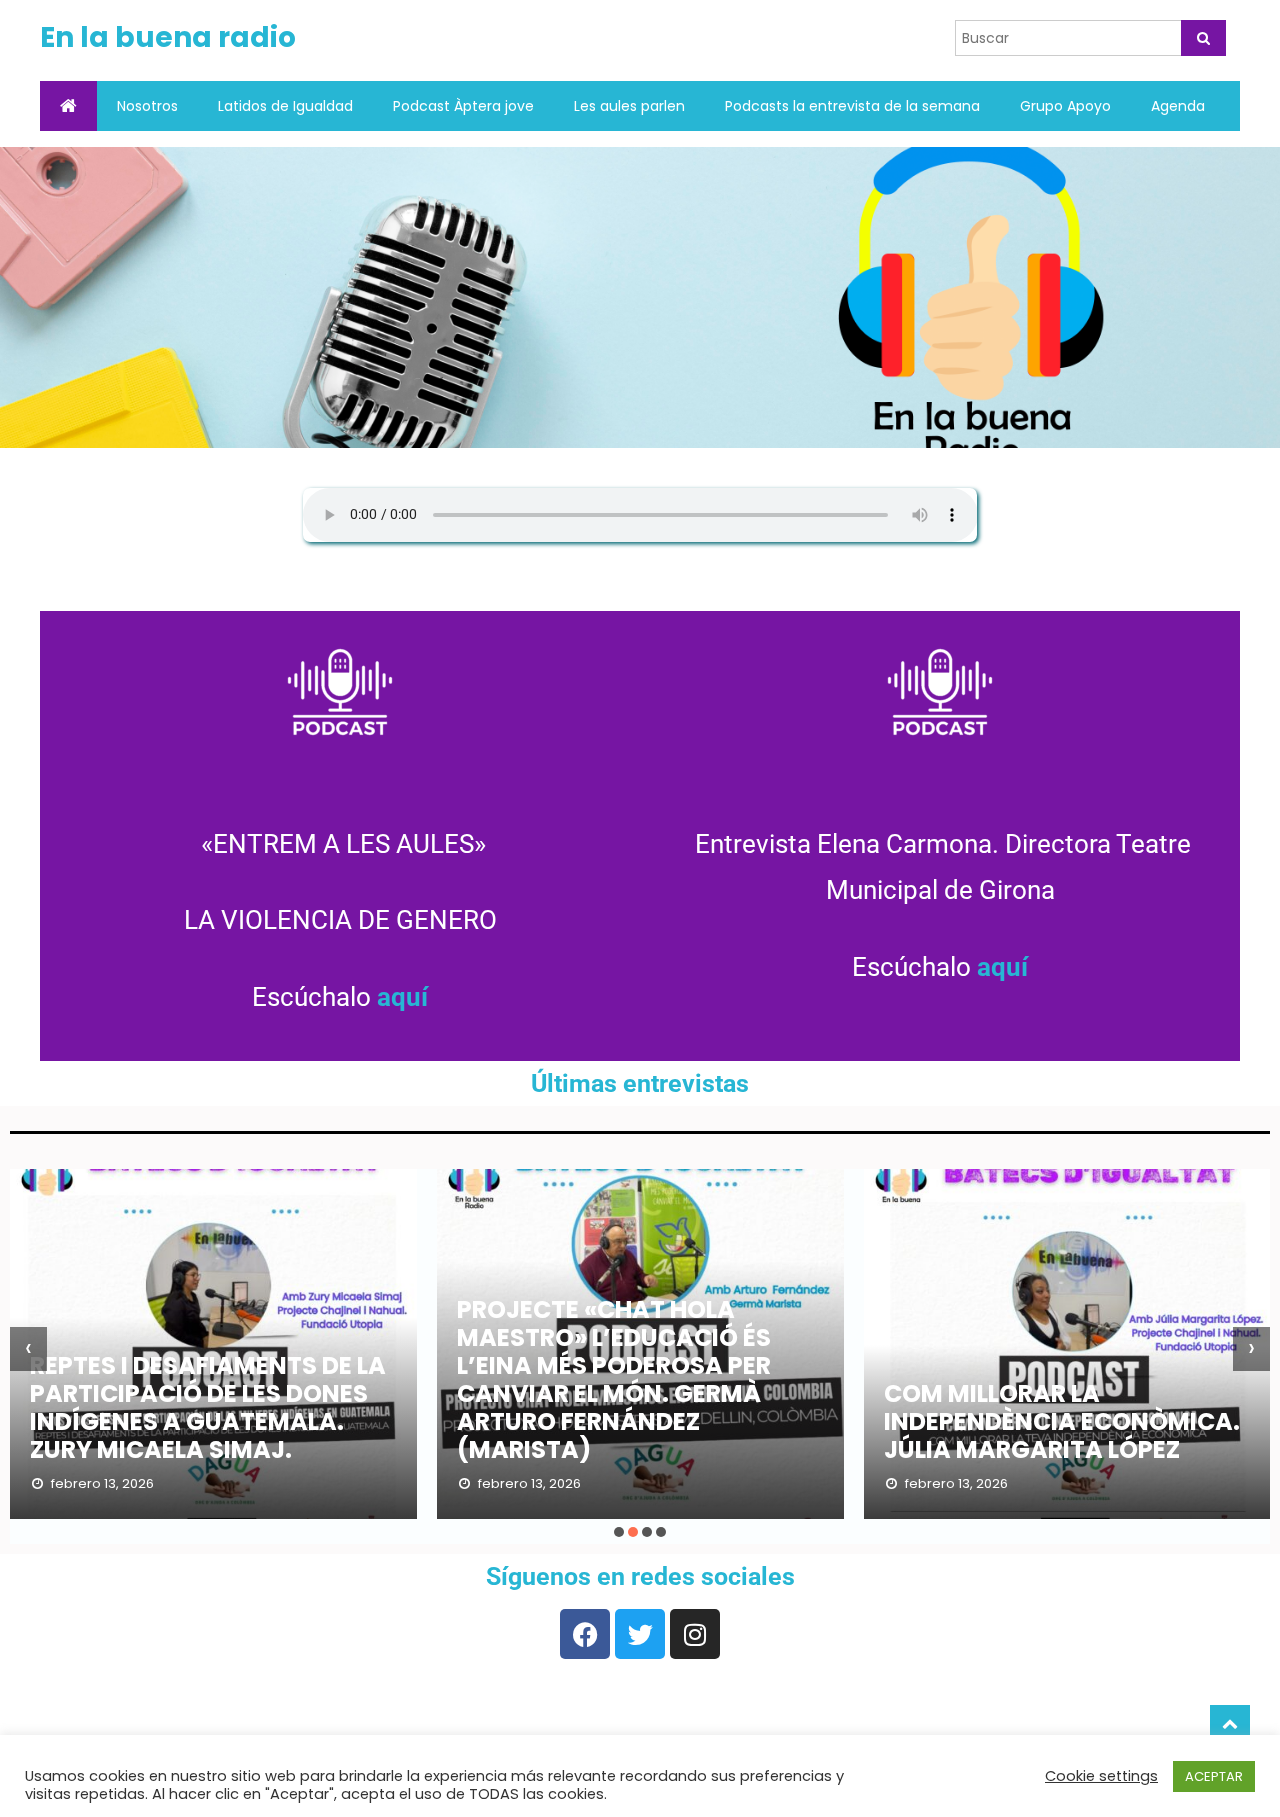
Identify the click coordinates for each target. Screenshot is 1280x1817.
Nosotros (147, 106)
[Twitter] (640, 1634)
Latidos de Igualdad (285, 106)
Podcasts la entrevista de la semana (852, 106)
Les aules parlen (629, 106)
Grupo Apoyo (1065, 106)
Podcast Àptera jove (463, 106)
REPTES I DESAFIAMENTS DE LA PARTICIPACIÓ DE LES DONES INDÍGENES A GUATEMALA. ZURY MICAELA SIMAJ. (208, 1407)
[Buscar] (1203, 38)
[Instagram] (695, 1634)
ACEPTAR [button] (1214, 1776)
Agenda (1178, 106)
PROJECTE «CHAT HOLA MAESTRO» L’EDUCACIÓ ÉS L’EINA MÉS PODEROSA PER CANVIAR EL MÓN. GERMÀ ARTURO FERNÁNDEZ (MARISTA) (614, 1379)
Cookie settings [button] (1101, 1776)
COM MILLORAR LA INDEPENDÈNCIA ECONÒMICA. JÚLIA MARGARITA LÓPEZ (1062, 1421)
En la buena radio (168, 37)
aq (391, 997)
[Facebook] (585, 1634)
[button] (619, 1532)
